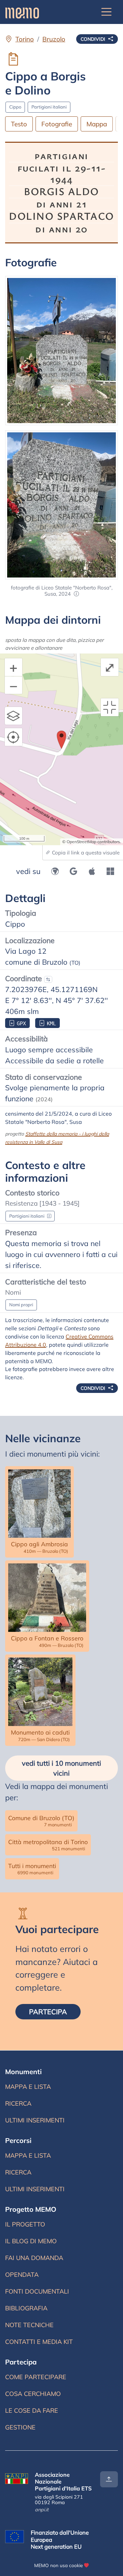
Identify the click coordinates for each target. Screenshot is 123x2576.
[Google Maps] (73, 871)
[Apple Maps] (92, 871)
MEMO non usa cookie (58, 2565)
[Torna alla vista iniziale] (110, 707)
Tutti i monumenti (32, 1869)
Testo (19, 124)
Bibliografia (26, 2308)
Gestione (20, 2427)
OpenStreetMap (81, 842)
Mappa (97, 124)
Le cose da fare (32, 2410)
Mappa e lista (29, 2089)
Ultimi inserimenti (35, 2122)
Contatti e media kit (39, 2342)
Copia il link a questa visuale (85, 853)
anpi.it (42, 2510)
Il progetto (25, 2224)
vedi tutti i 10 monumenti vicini (61, 1768)
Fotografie (57, 124)
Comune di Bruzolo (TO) (41, 1821)
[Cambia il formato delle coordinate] (48, 979)
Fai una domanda (34, 2258)
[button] (76, 594)
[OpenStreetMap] (55, 871)
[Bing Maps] (110, 871)
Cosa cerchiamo (33, 2394)
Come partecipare (36, 2377)
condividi (94, 39)
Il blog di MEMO (31, 2241)
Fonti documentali (37, 2291)
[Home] (22, 12)
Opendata (22, 2275)
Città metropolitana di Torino (48, 1845)
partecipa (55, 2012)
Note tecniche (29, 2325)
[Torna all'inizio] (109, 2479)
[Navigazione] (107, 12)
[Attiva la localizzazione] (14, 737)
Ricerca (30, 2105)
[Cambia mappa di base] (14, 716)
